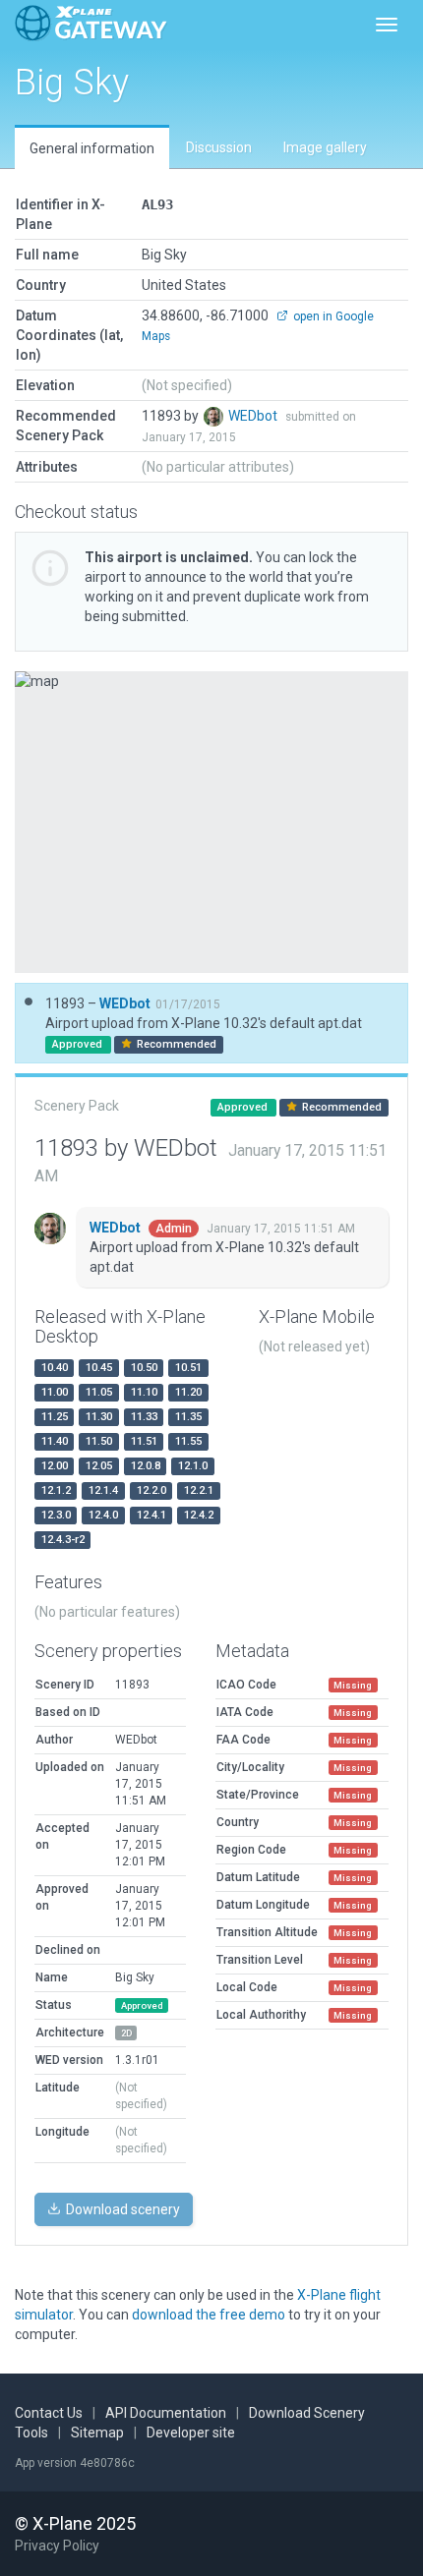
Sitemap (97, 2433)
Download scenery (121, 2209)
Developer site (191, 2433)
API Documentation (166, 2413)
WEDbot (254, 416)
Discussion (219, 147)
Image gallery (325, 147)
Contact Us (49, 2413)
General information (92, 148)
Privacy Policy (57, 2546)
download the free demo (209, 2315)
